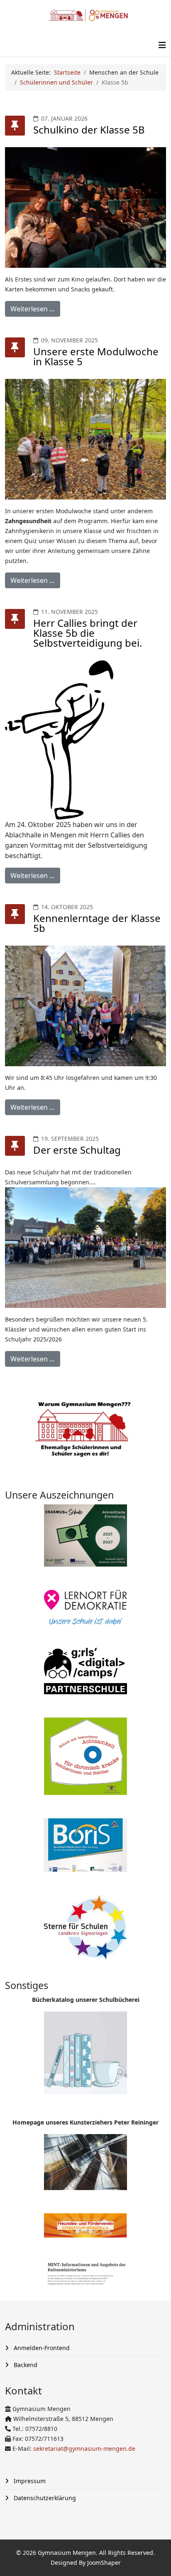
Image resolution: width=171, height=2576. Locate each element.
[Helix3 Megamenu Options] (162, 45)
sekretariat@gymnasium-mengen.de (84, 2449)
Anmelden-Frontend (41, 2348)
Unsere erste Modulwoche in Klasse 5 (96, 356)
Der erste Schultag (77, 1150)
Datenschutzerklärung (44, 2498)
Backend (25, 2365)
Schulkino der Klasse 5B (89, 130)
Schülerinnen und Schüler (56, 82)
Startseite (67, 72)
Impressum (29, 2481)
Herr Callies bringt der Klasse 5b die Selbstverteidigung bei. (88, 633)
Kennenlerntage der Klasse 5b (97, 923)
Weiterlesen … (33, 309)
